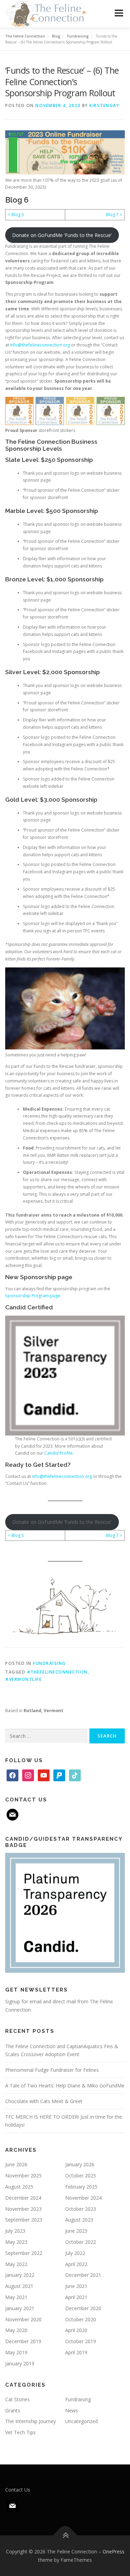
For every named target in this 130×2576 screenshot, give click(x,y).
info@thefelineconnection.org (40, 345)
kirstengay (104, 105)
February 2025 (81, 2187)
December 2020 (83, 2308)
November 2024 (83, 2198)
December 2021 (83, 2275)
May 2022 (16, 2264)
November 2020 (23, 2319)
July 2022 (75, 2253)
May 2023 (16, 2242)
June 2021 (76, 2286)
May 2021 (16, 2297)
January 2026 (80, 2164)
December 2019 (23, 2341)
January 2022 (20, 2275)
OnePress (114, 2552)
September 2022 (24, 2253)
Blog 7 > (114, 215)
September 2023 (24, 2220)
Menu (118, 13)
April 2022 (76, 2264)
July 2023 (15, 2231)
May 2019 (16, 2352)
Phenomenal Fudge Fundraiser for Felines (52, 2070)
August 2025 (19, 2187)
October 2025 (81, 2176)
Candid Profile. (59, 1453)
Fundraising (49, 1663)
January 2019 (20, 2364)
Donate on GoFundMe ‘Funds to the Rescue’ (62, 235)
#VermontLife (23, 1679)
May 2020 (16, 2330)
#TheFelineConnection (57, 1672)
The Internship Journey (31, 2421)
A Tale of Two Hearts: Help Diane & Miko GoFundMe (65, 2086)
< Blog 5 (16, 215)
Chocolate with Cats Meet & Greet (44, 2101)
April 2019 (76, 2352)
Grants (13, 2410)
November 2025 (23, 2176)
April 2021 (76, 2297)
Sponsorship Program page (33, 1296)
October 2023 (81, 2209)
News (72, 2410)
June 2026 (16, 2164)
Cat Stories (18, 2399)
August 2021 (19, 2286)
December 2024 (23, 2198)
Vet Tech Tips (20, 2432)
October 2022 (81, 2242)
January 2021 (20, 2308)
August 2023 (79, 2220)
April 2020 (76, 2330)
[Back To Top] (65, 2535)
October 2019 (81, 2341)
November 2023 (23, 2209)
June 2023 (76, 2231)
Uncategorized (81, 2421)
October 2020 (81, 2319)
